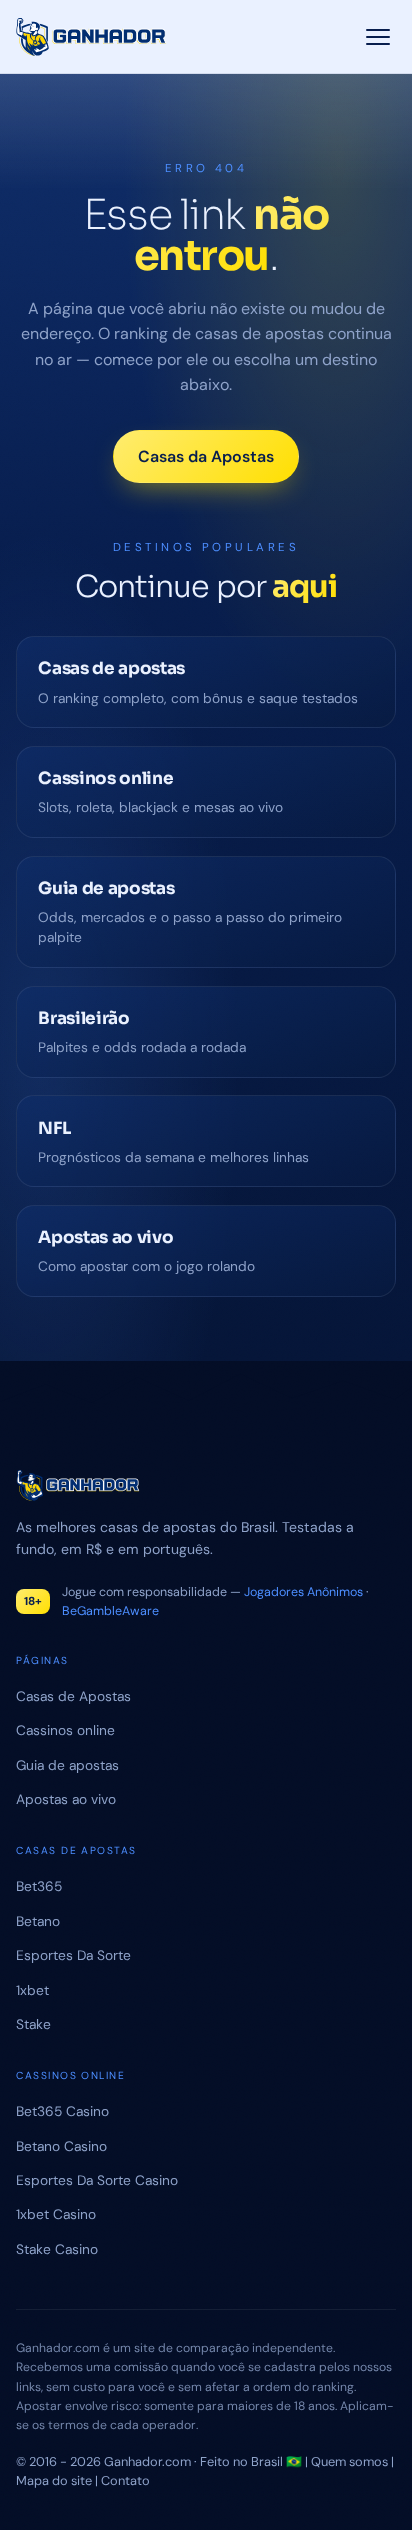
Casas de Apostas (73, 1696)
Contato (125, 2480)
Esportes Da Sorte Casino (97, 2180)
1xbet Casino (56, 2214)
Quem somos (349, 2461)
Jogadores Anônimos (303, 1592)
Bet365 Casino (62, 2111)
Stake (33, 2024)
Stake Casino (57, 2249)
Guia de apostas (67, 1765)
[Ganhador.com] (205, 1485)
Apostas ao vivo (66, 1799)
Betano (38, 1921)
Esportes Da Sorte (73, 1955)
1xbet (32, 1990)
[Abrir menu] (378, 36)
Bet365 (39, 1886)
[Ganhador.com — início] (91, 37)
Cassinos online (65, 1730)
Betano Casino (61, 2146)
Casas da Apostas (206, 456)
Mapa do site (54, 2480)
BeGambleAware (110, 1611)
